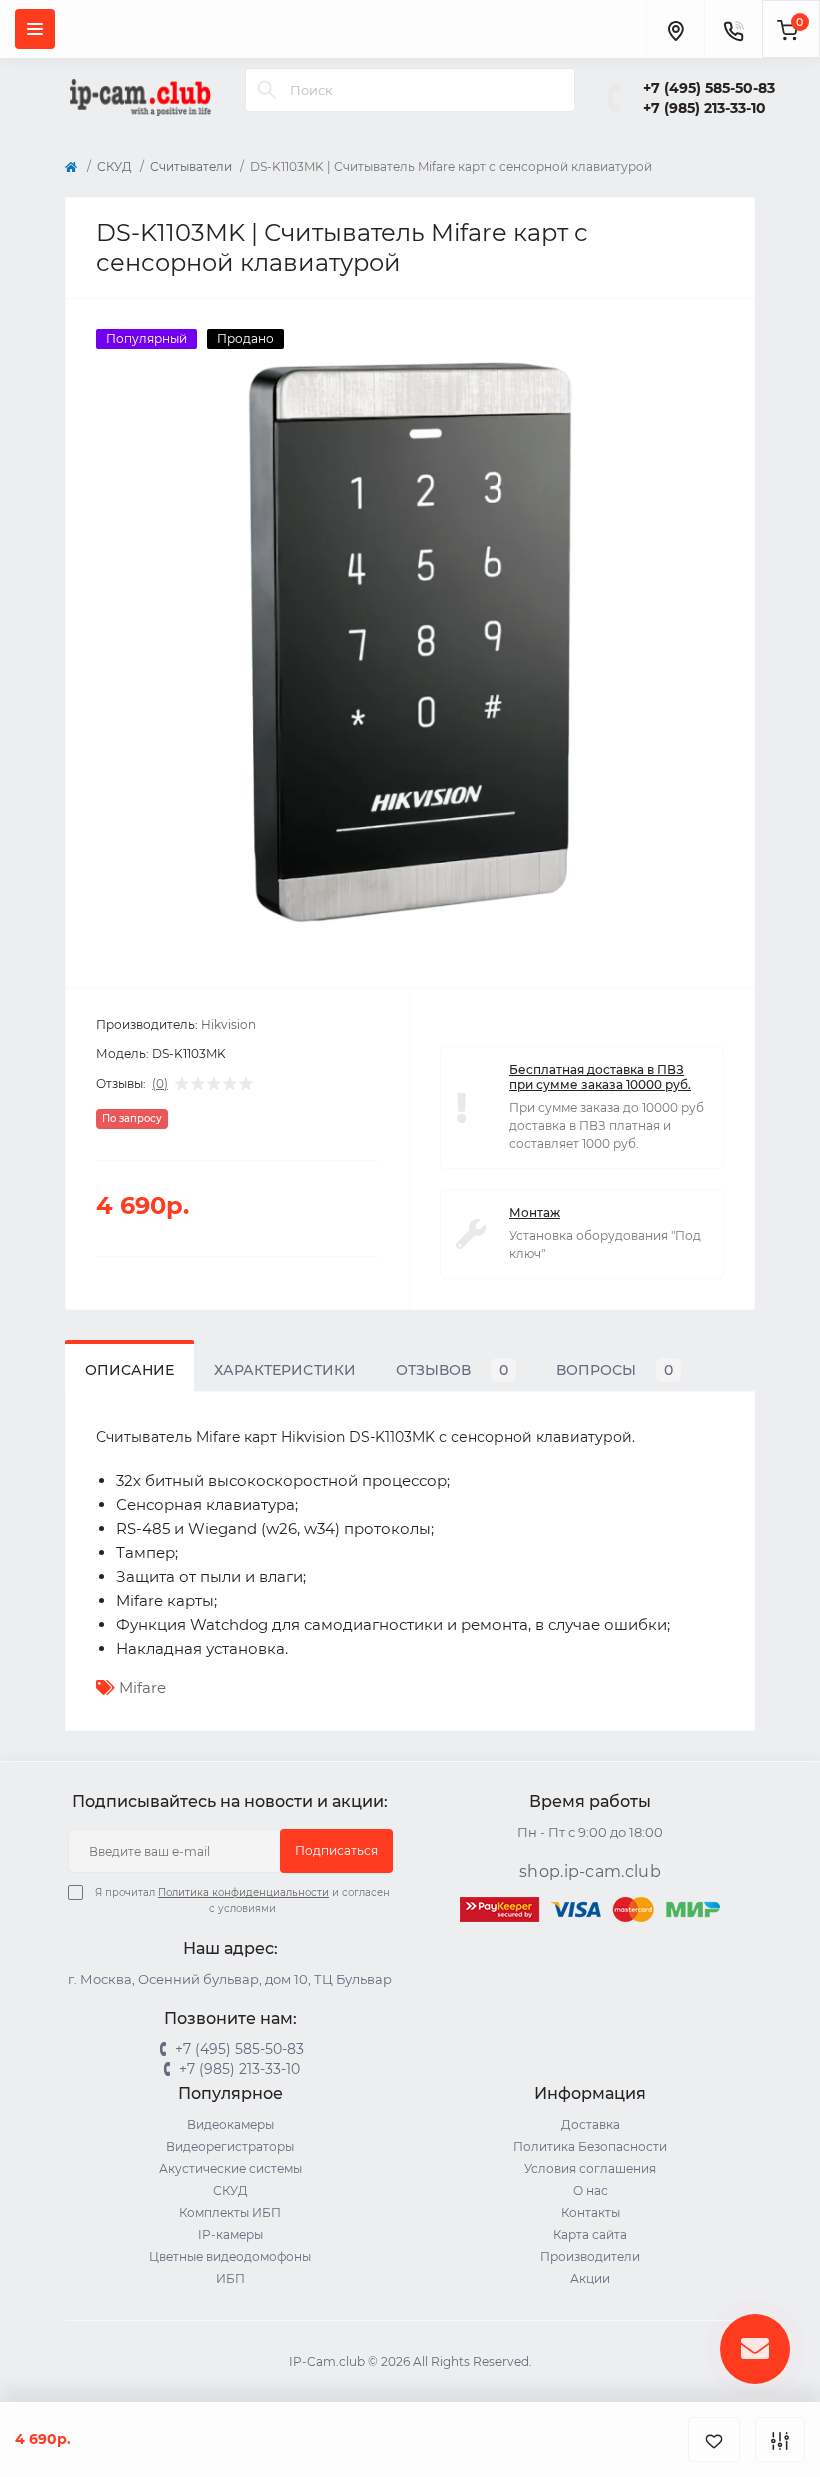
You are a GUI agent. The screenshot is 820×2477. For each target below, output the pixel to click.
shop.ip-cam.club (590, 1871)
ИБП (230, 2278)
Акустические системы (230, 2168)
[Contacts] (733, 29)
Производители (590, 2256)
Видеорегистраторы (230, 2146)
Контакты (590, 2212)
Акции (590, 2278)
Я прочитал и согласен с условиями (242, 1900)
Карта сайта (590, 2234)
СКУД (114, 166)
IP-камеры (230, 2234)
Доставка (590, 2124)
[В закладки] (714, 2439)
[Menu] (35, 29)
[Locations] (675, 29)
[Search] (267, 90)
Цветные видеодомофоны (230, 2256)
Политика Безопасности (590, 2146)
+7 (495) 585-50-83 (709, 88)
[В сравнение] (780, 2439)
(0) (160, 1084)
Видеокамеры (230, 2124)
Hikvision (228, 1024)
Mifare (142, 1687)
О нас (590, 2190)
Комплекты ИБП (230, 2212)
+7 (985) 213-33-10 (704, 108)
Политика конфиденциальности (243, 1892)
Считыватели (191, 166)
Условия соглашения (590, 2168)
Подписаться (336, 1850)
